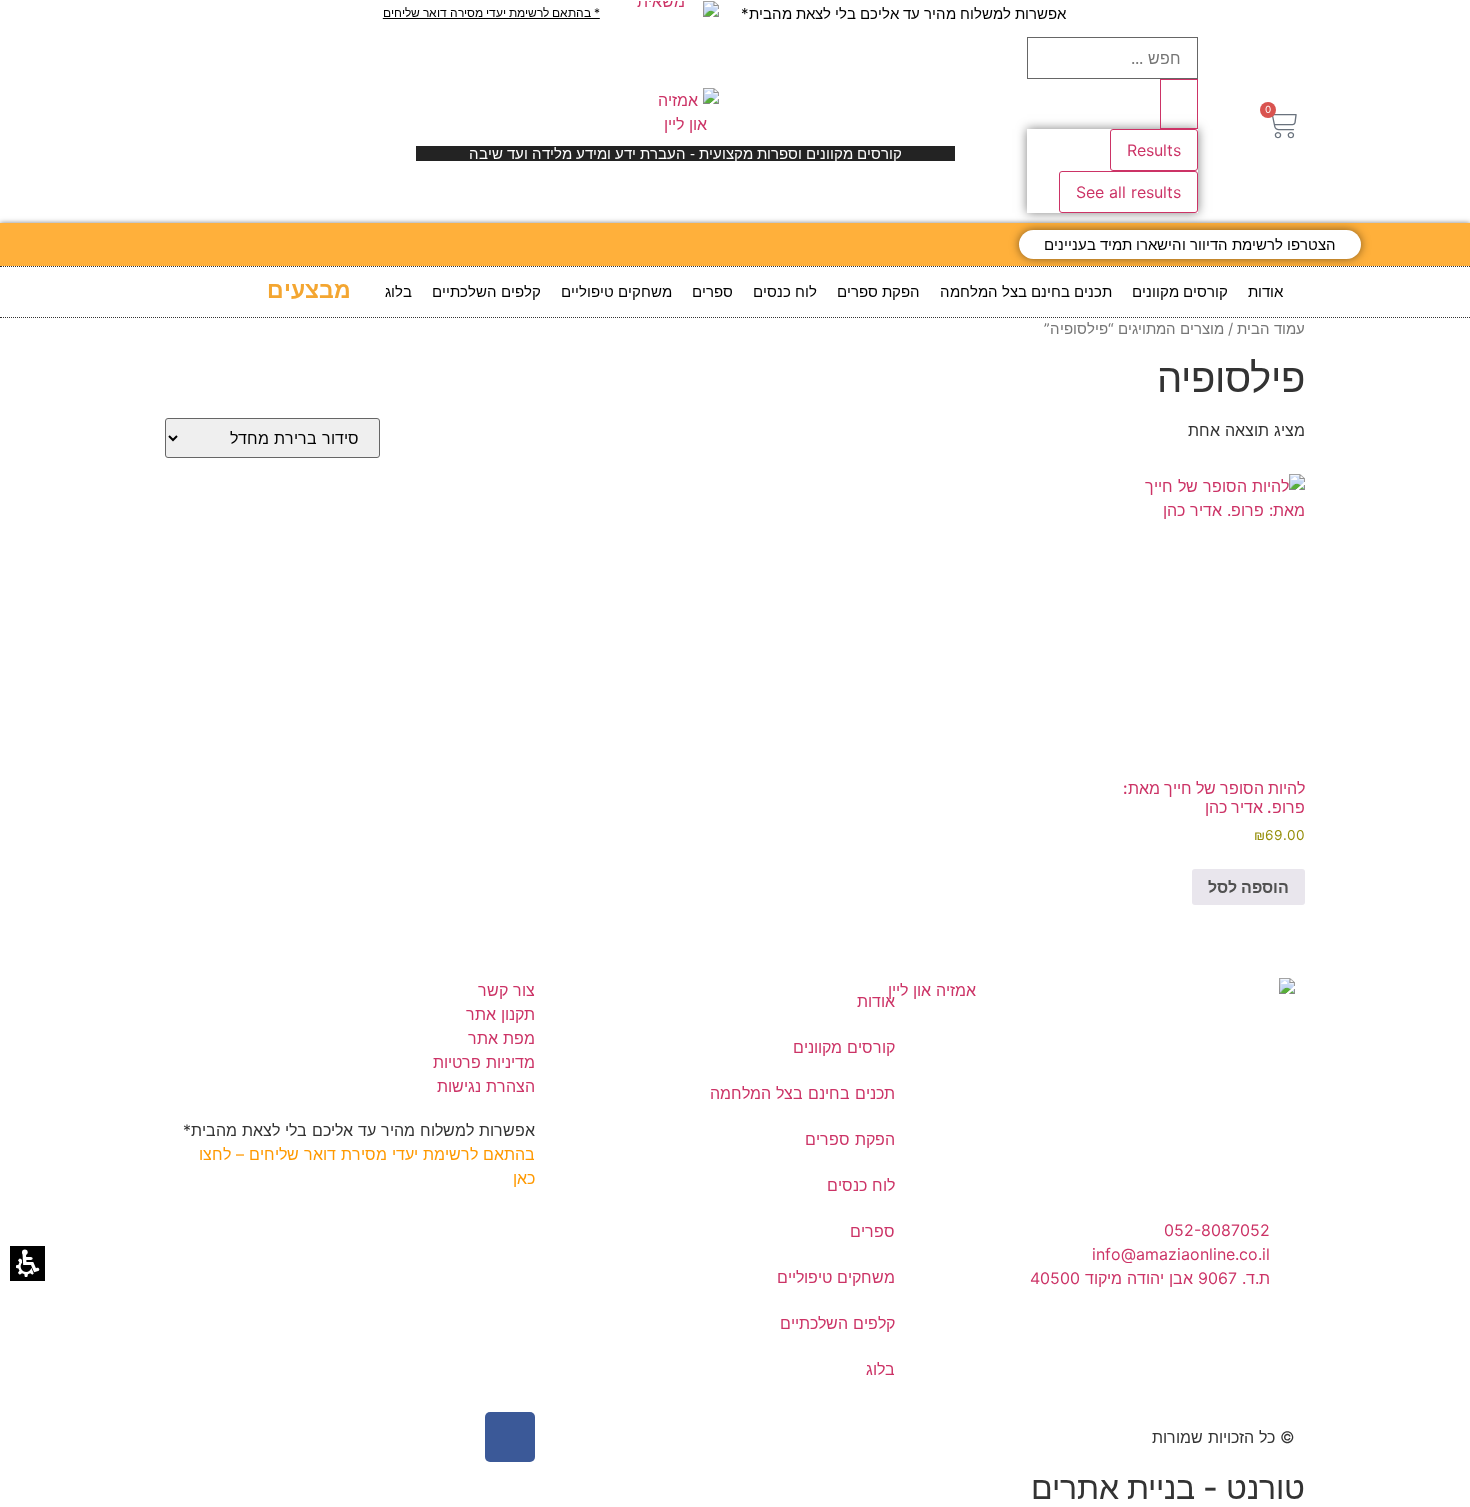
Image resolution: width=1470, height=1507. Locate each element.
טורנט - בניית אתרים (1168, 1487)
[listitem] (1208, 689)
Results (1154, 150)
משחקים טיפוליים (616, 291)
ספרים (712, 291)
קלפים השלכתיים (486, 291)
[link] (1190, 244)
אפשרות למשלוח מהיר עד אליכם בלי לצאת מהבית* (903, 13)
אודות (1265, 291)
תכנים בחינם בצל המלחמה (1026, 291)
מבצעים (309, 290)
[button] (1282, 124)
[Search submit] (1179, 104)
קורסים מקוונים (1180, 291)
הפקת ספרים (878, 291)
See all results (1128, 192)
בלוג (398, 291)
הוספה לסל (1248, 887)
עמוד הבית (1271, 329)
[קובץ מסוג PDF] (669, 9)
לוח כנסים (785, 291)
